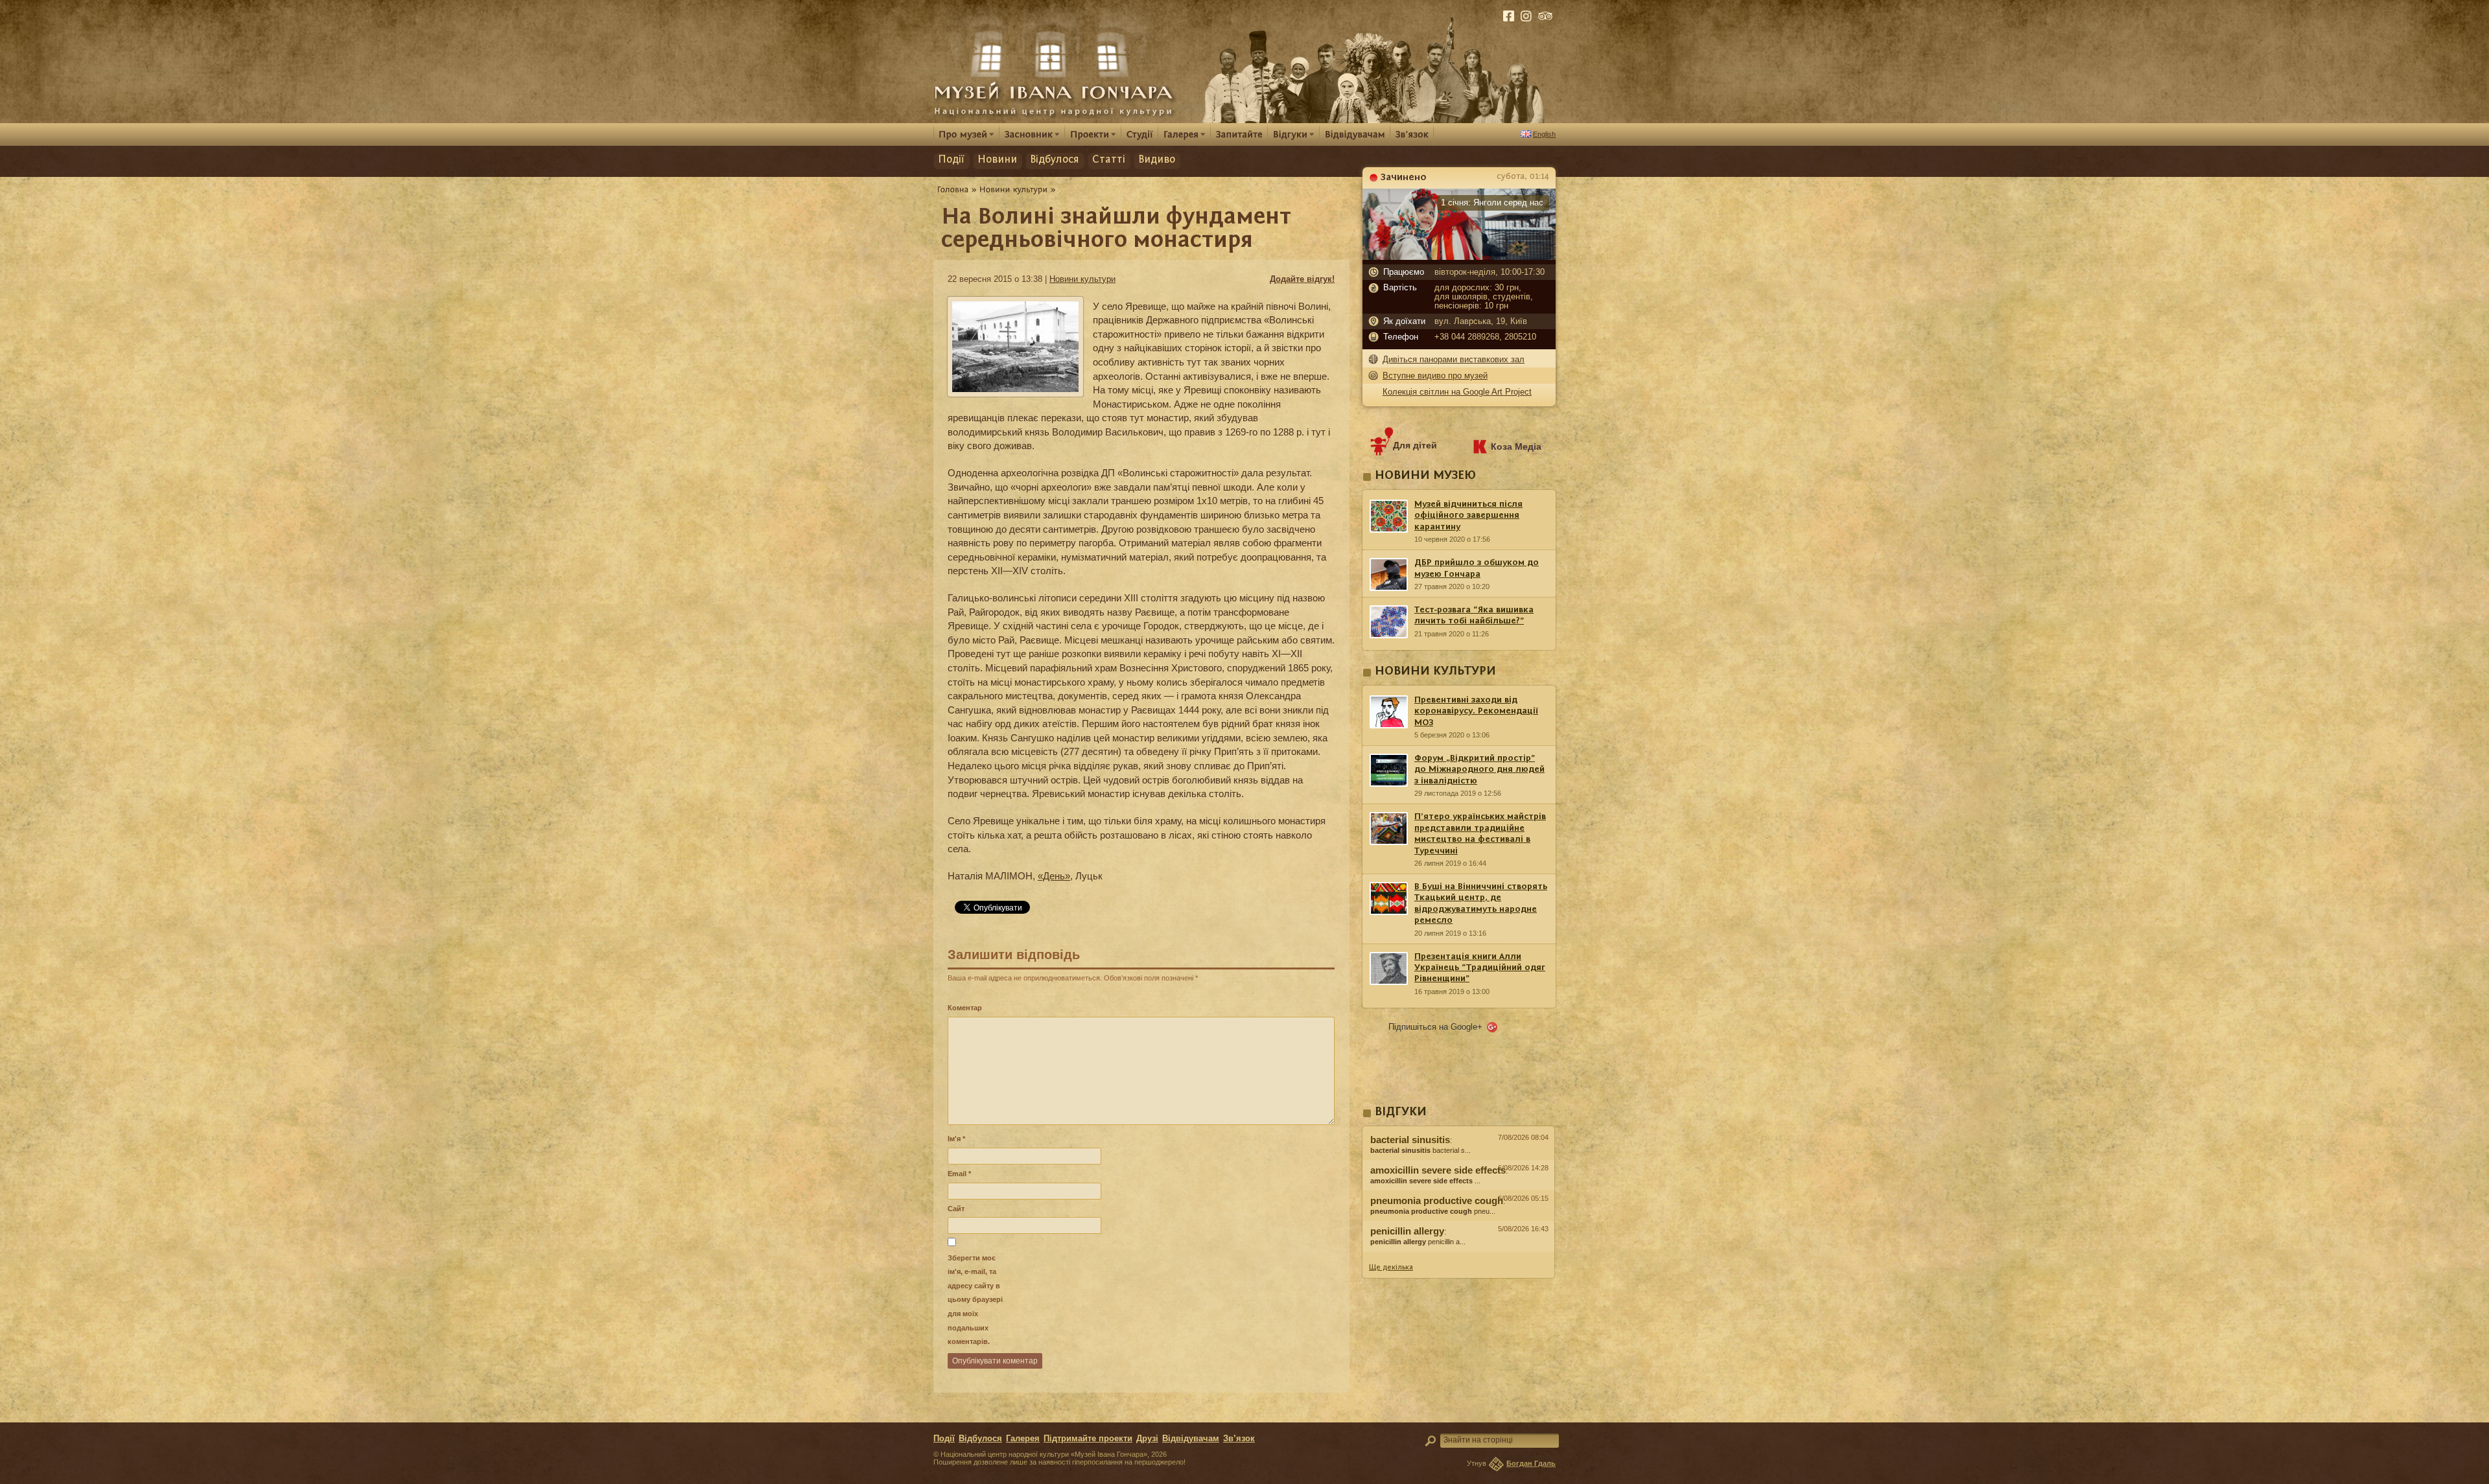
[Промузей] (966, 134)
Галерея (1023, 1439)
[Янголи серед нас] (1459, 257)
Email (959, 1174)
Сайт (956, 1209)
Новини (997, 160)
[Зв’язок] (1412, 134)
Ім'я (956, 1139)
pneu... (1433, 1211)
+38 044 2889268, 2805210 (1485, 337)
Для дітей (1415, 445)
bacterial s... (1420, 1150)
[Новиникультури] (1014, 189)
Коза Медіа (1516, 446)
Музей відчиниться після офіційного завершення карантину (1468, 516)
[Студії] (1140, 134)
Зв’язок (1239, 1439)
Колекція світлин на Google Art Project (1457, 392)
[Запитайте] (1239, 134)
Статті (1109, 160)
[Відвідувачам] (1355, 134)
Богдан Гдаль (1531, 1463)
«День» (1054, 876)
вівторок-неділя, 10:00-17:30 (1490, 272)
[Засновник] (1032, 134)
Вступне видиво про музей (1435, 376)
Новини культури (1082, 279)
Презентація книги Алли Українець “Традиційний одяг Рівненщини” (1480, 968)
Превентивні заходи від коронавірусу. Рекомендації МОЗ (1476, 711)
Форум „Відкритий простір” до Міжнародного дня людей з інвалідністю (1479, 770)
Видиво (1157, 160)
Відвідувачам (1191, 1439)
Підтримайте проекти (1088, 1439)
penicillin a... (1418, 1242)
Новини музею (1425, 476)
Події (951, 160)
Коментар (965, 1008)
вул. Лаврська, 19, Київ (1481, 321)
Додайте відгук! (1302, 279)
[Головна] (953, 189)
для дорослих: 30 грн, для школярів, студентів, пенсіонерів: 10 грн (1484, 297)
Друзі (1147, 1439)
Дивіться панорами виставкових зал (1454, 359)
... (1425, 1181)
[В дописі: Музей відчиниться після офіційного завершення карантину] (1458, 1255)
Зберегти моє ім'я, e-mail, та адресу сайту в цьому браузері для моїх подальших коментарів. (975, 1300)
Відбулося (1055, 160)
